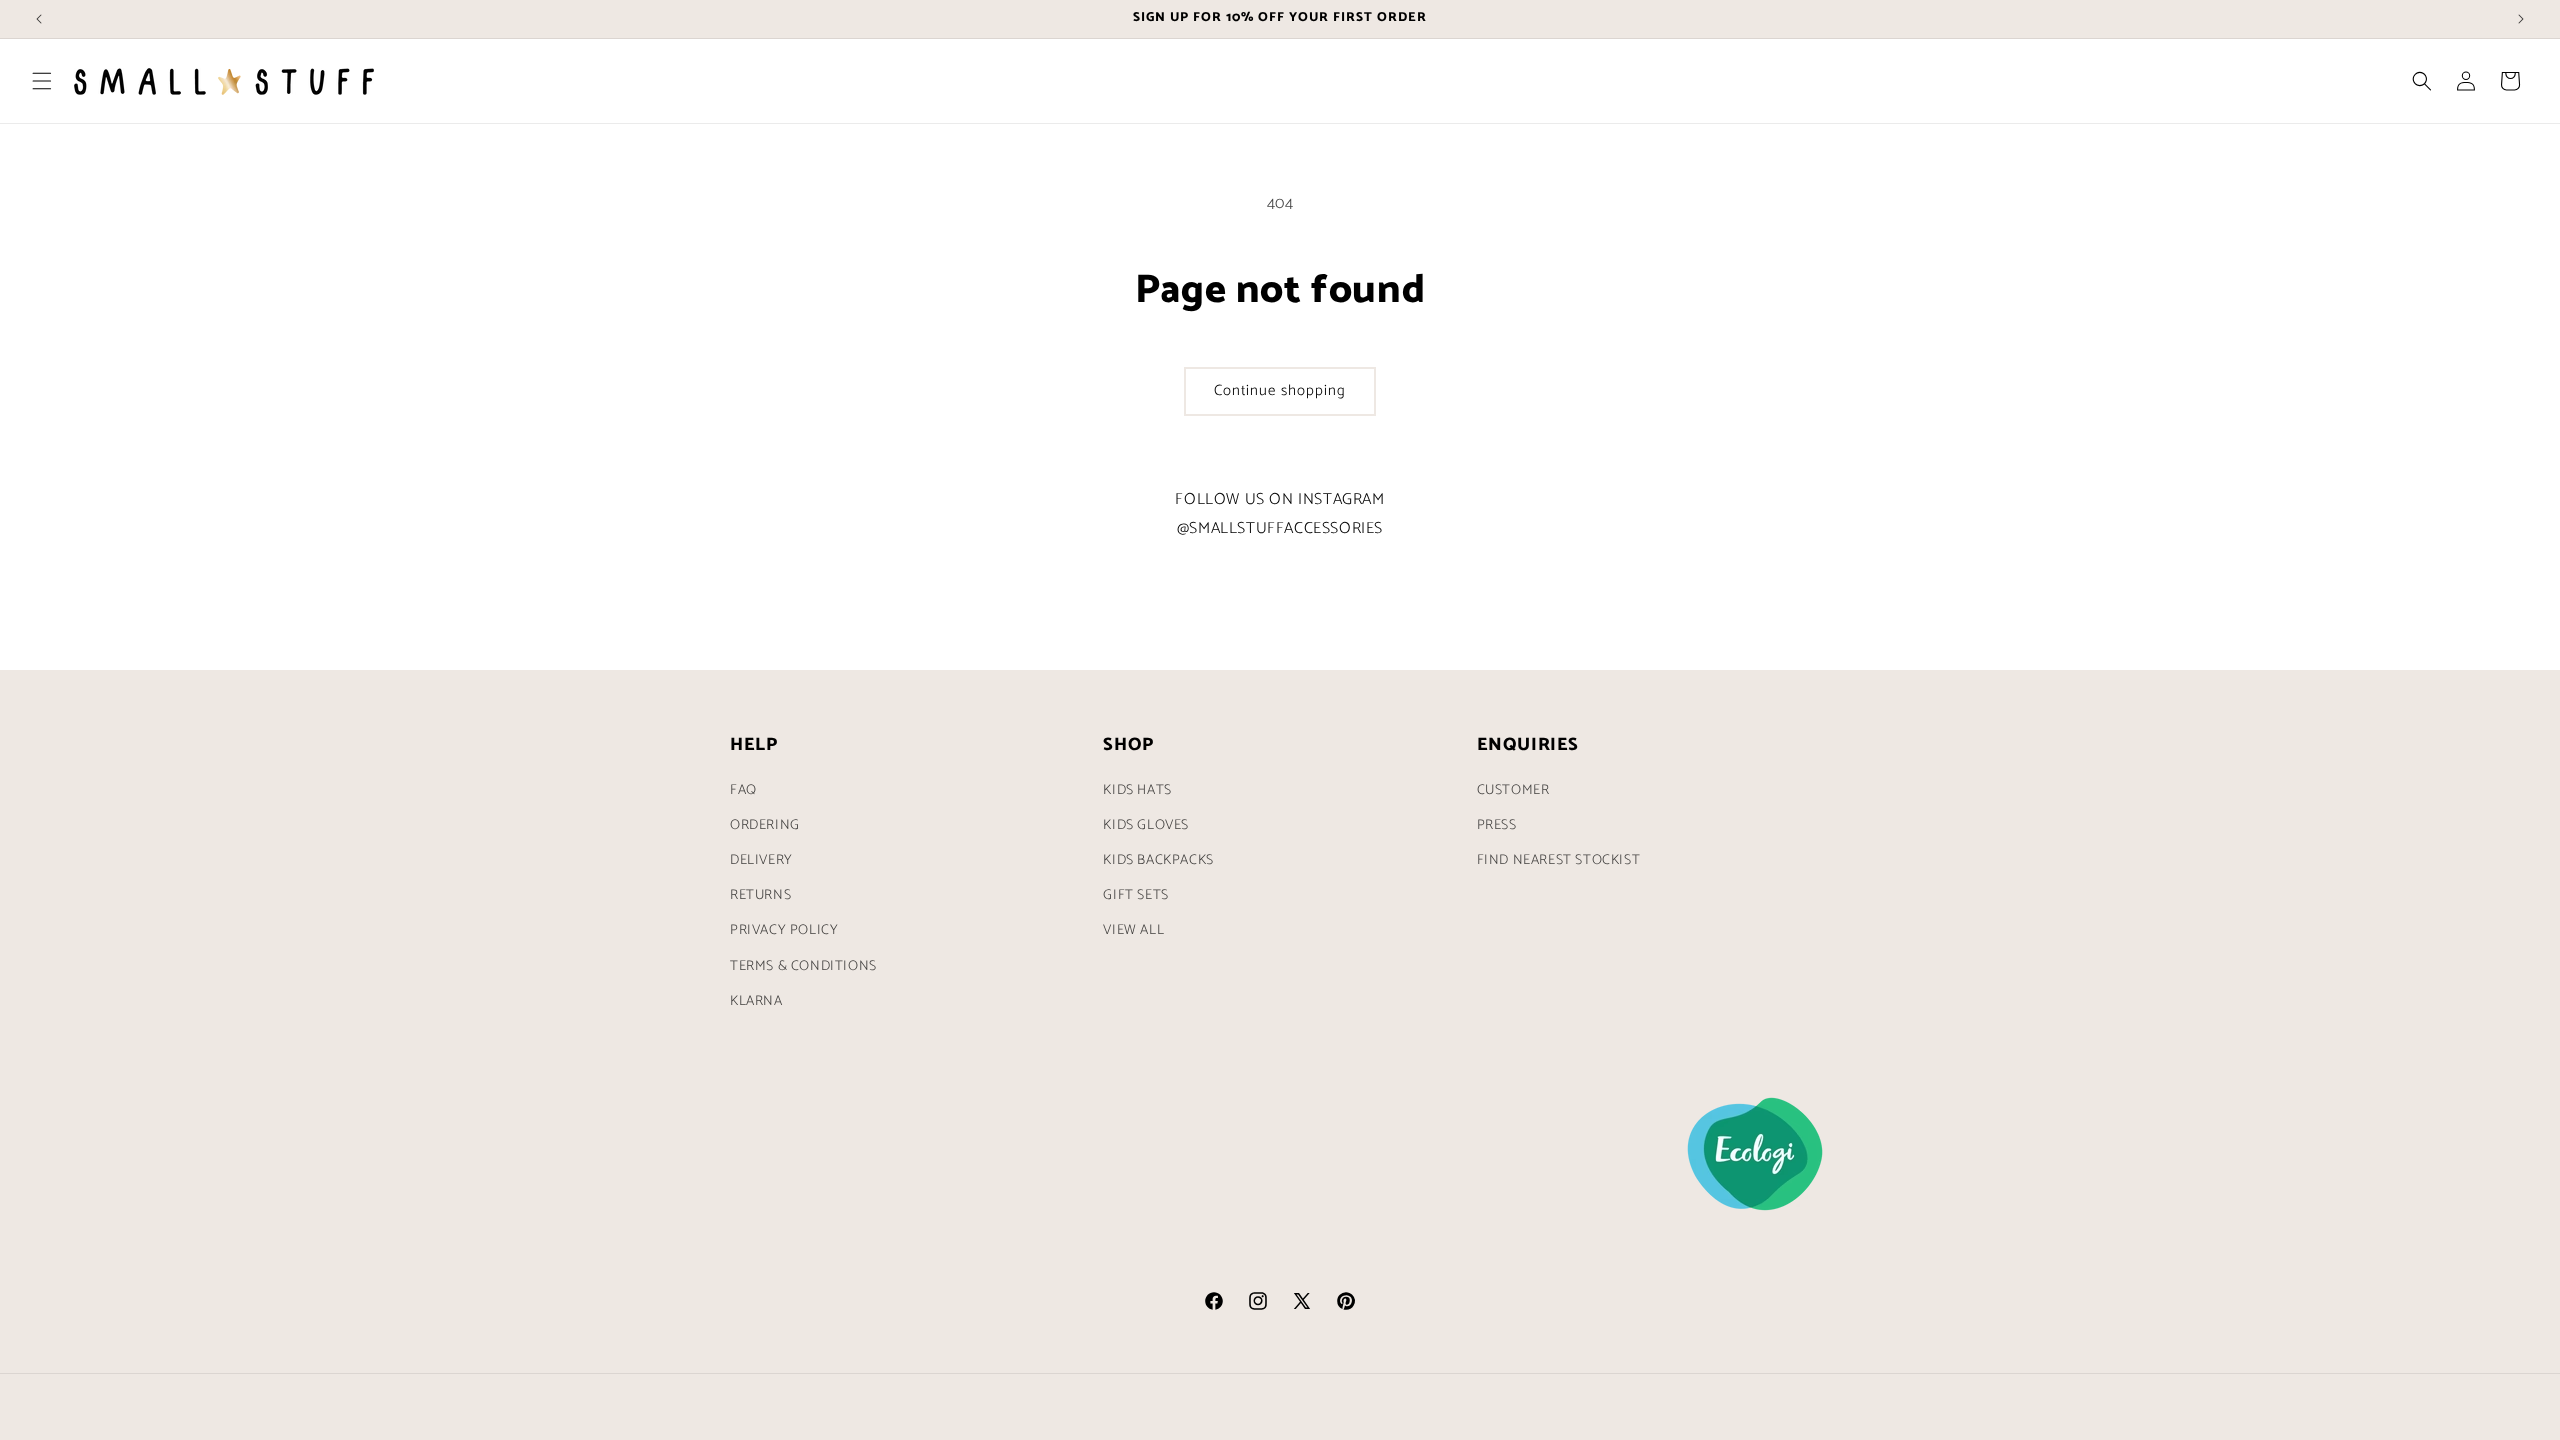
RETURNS (760, 895)
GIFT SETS (1135, 895)
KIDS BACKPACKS (1158, 860)
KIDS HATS (1137, 790)
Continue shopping (1280, 390)
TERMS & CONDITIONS (803, 966)
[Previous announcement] (39, 19)
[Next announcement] (2521, 19)
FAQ (743, 790)
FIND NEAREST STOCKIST (1559, 860)
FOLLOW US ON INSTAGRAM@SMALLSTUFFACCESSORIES (1279, 514)
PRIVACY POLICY (784, 930)
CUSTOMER (1513, 790)
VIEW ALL (1133, 930)
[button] (42, 81)
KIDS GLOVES (1146, 825)
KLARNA (756, 1001)
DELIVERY (761, 860)
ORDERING (765, 825)
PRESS (1497, 825)
